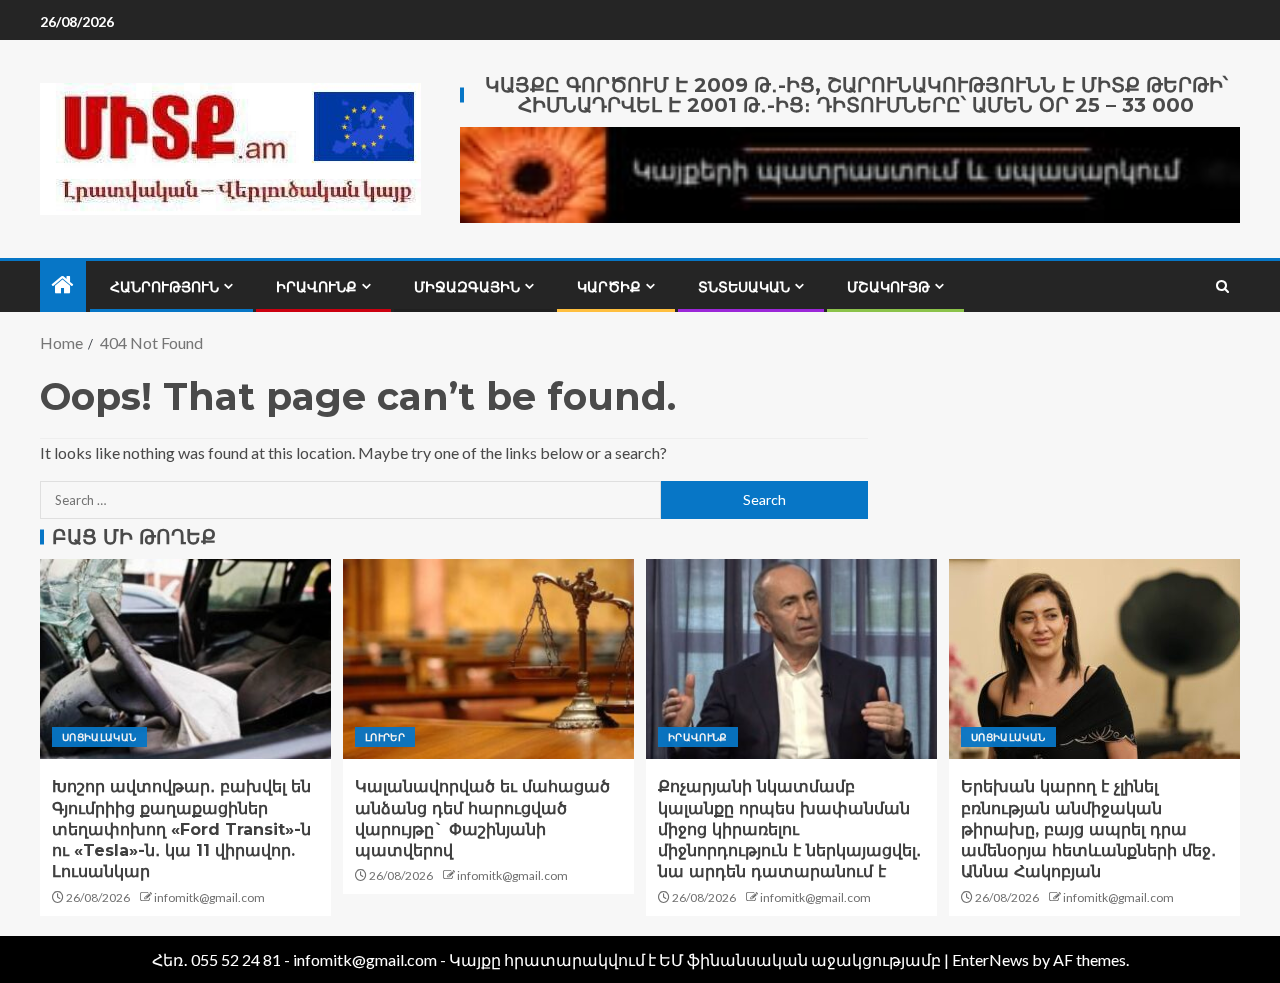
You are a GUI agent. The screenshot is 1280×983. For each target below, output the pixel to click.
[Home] (63, 285)
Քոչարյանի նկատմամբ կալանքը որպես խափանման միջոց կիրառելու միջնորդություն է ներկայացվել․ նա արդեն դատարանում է (789, 829)
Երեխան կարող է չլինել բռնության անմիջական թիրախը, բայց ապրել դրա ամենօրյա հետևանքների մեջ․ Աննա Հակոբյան (1088, 829)
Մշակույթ (888, 287)
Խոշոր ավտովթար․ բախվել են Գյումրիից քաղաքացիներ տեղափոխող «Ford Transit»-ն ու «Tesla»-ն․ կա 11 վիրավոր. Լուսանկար (181, 829)
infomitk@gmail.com (209, 897)
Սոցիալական (99, 737)
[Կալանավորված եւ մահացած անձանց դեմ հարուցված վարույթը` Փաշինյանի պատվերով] (488, 659)
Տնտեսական (744, 287)
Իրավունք (316, 287)
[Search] (1222, 286)
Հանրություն (164, 287)
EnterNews (990, 959)
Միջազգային (467, 287)
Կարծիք (609, 287)
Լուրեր (385, 737)
